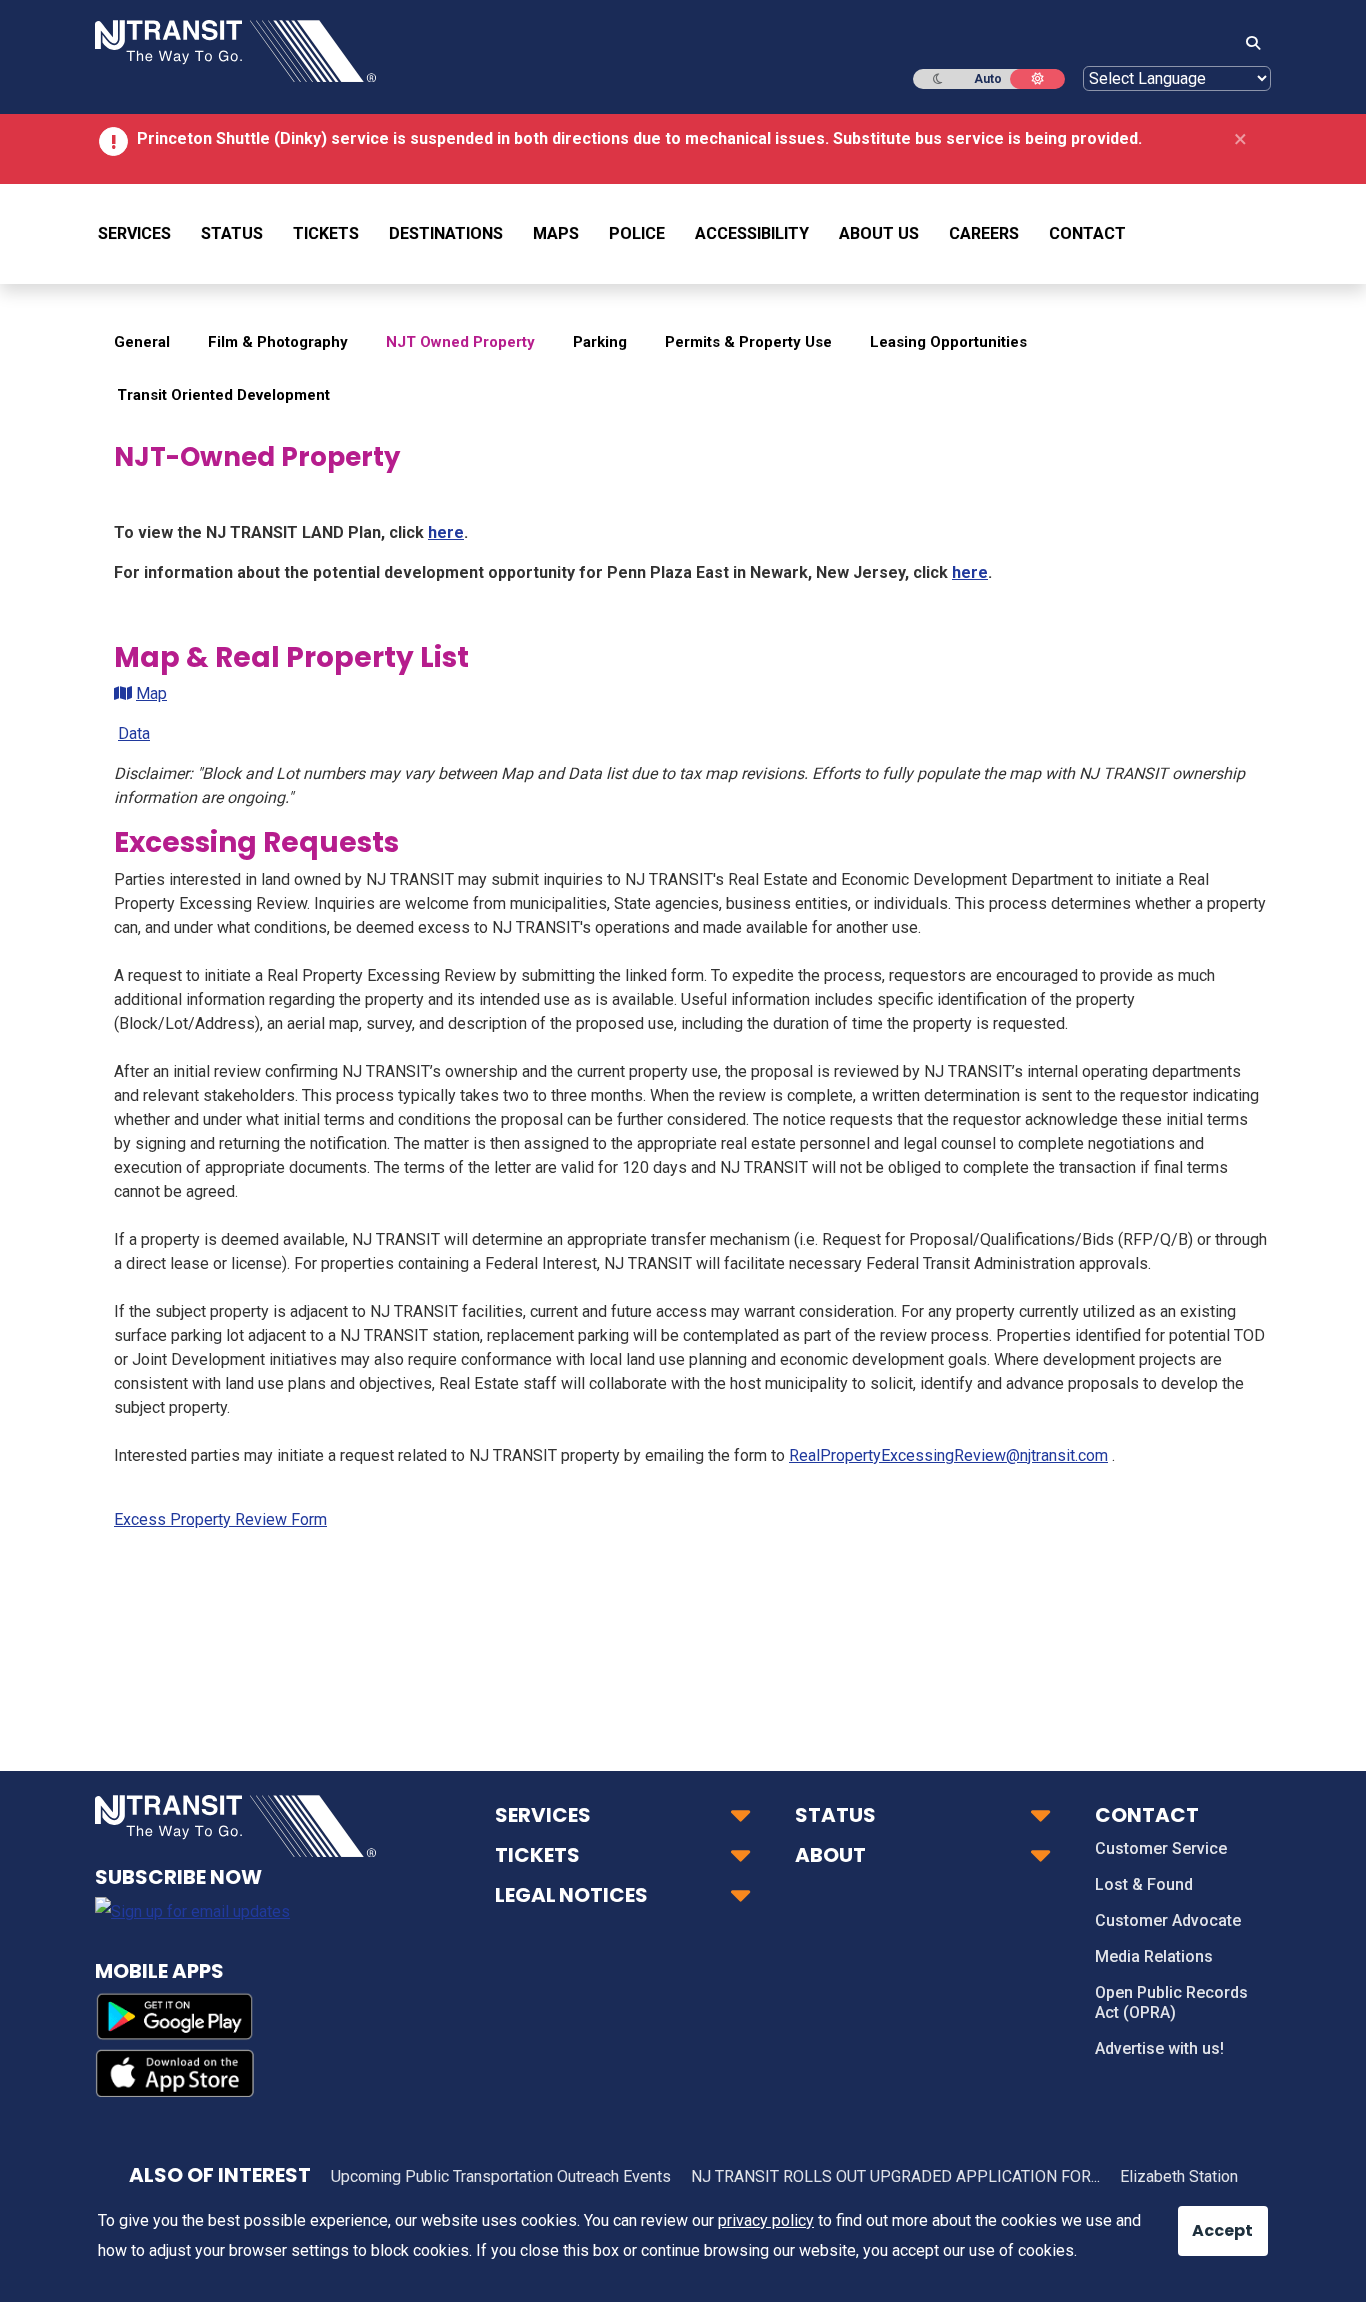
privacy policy (766, 2220)
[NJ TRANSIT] (235, 49)
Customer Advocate (1168, 1920)
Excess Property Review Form (220, 1519)
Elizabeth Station (1179, 2176)
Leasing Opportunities (948, 342)
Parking (600, 342)
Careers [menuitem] (984, 233)
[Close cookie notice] (1208, 2221)
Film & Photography (278, 342)
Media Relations (1154, 1956)
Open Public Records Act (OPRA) (1171, 2002)
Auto (988, 79)
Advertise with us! (1159, 2048)
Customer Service (1161, 1848)
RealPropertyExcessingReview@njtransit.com (948, 1455)
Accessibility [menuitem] (752, 233)
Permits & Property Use (748, 342)
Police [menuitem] (637, 233)
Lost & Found (1144, 1884)
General (142, 342)
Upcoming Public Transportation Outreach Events (501, 2176)
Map (151, 693)
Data (134, 733)
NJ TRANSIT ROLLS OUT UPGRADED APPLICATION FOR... (895, 2176)
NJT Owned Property (460, 342)
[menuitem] (142, 234)
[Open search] (1247, 44)
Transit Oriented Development (223, 395)
